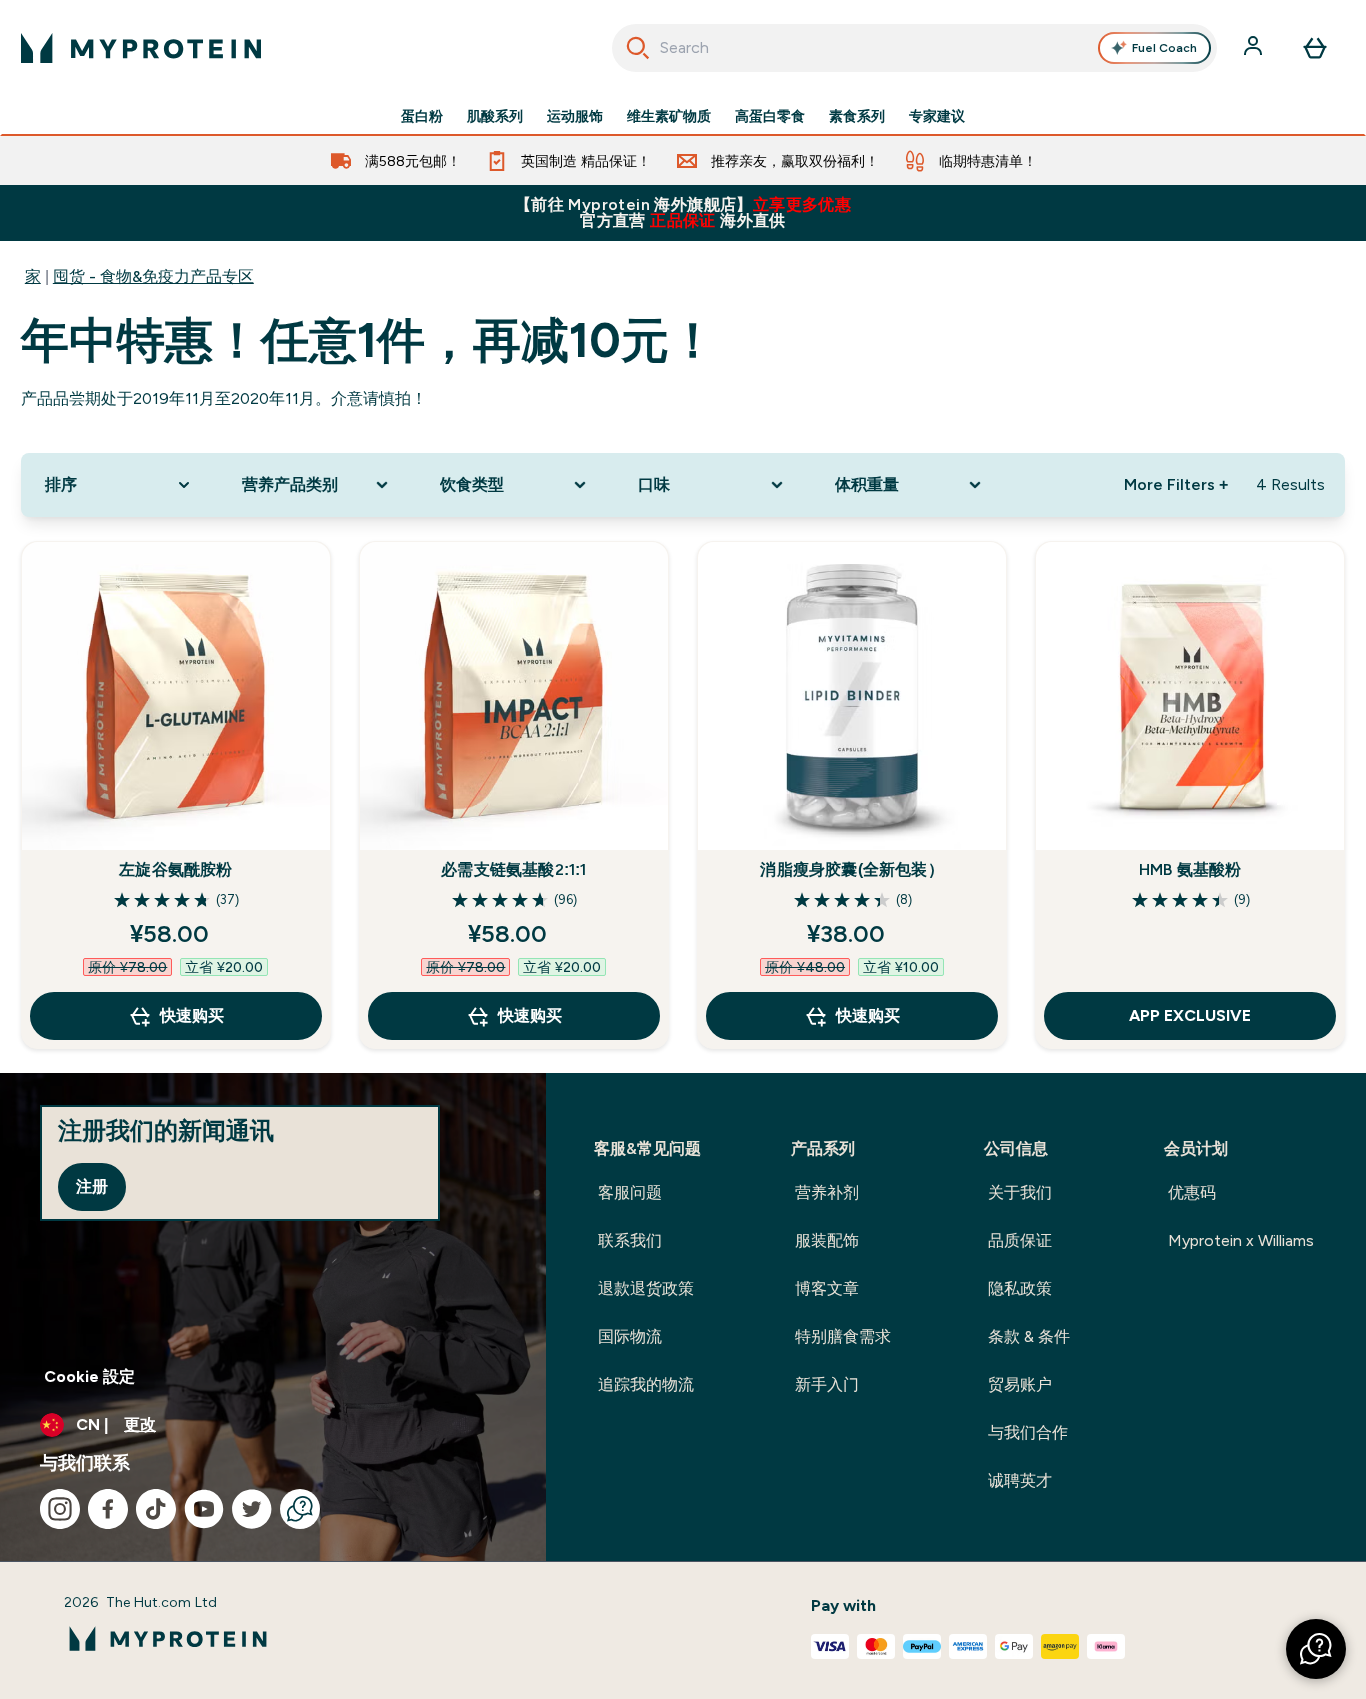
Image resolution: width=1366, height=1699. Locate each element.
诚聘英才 (1020, 1480)
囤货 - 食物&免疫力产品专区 (153, 276)
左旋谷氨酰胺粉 (175, 869)
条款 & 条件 (1029, 1336)
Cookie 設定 (89, 1376)
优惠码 (1192, 1192)
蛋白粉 (422, 116)
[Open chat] (300, 1509)
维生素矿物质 (669, 116)
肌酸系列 (495, 116)
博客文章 (827, 1288)
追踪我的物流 (646, 1384)
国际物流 (630, 1336)
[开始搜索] (638, 48)
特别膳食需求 (843, 1336)
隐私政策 (1020, 1288)
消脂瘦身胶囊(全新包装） (851, 869)
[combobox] (915, 48)
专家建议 (937, 116)
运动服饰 (575, 116)
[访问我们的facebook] (108, 1509)
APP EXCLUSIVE (1190, 1015)
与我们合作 (1028, 1432)
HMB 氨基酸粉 (1190, 869)
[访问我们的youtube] (204, 1509)
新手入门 (827, 1384)
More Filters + (1176, 484)
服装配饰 (827, 1240)
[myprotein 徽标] (141, 48)
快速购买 (192, 1015)
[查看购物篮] (1315, 48)
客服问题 (630, 1192)
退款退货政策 (646, 1288)
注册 (92, 1186)
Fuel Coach (1164, 48)
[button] (1316, 1649)
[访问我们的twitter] (252, 1509)
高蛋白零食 (770, 116)
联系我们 (630, 1240)
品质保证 (1020, 1240)
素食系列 (857, 116)
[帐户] (1255, 48)
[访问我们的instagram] (60, 1509)
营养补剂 (827, 1192)
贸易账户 (1020, 1384)
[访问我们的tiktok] (156, 1509)
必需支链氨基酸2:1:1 (513, 869)
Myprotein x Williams (1241, 1240)
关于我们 (1020, 1192)
